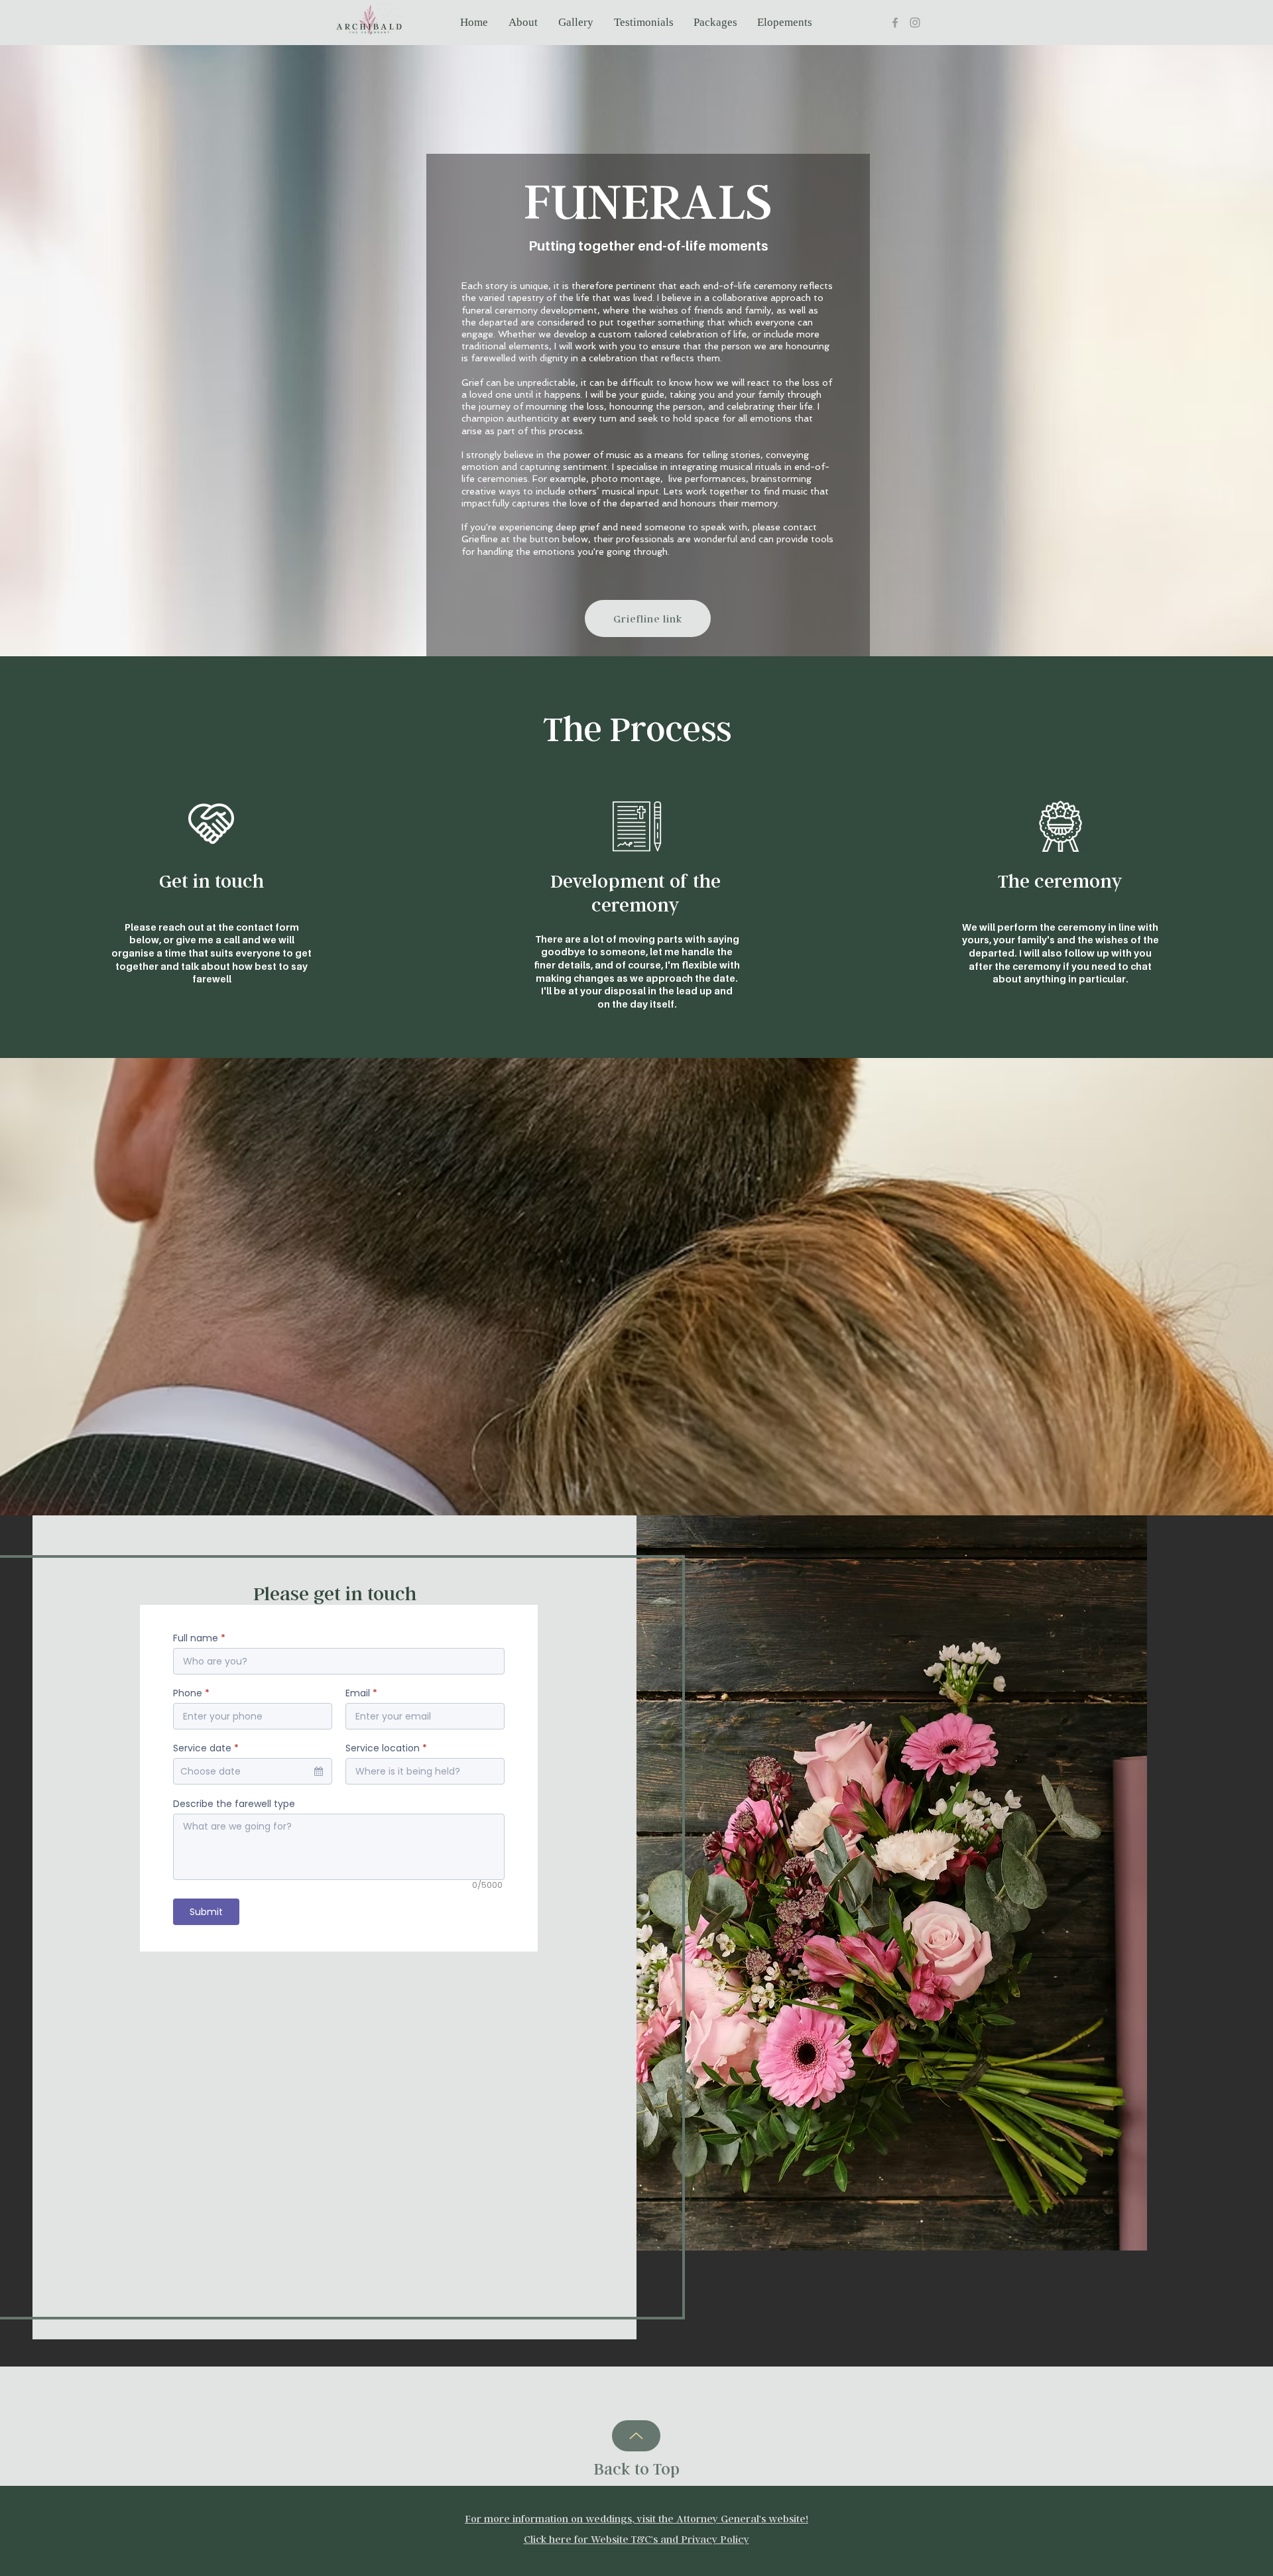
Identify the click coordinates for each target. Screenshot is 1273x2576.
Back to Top (637, 2469)
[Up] (636, 2436)
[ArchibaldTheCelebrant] (915, 23)
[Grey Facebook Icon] (895, 23)
